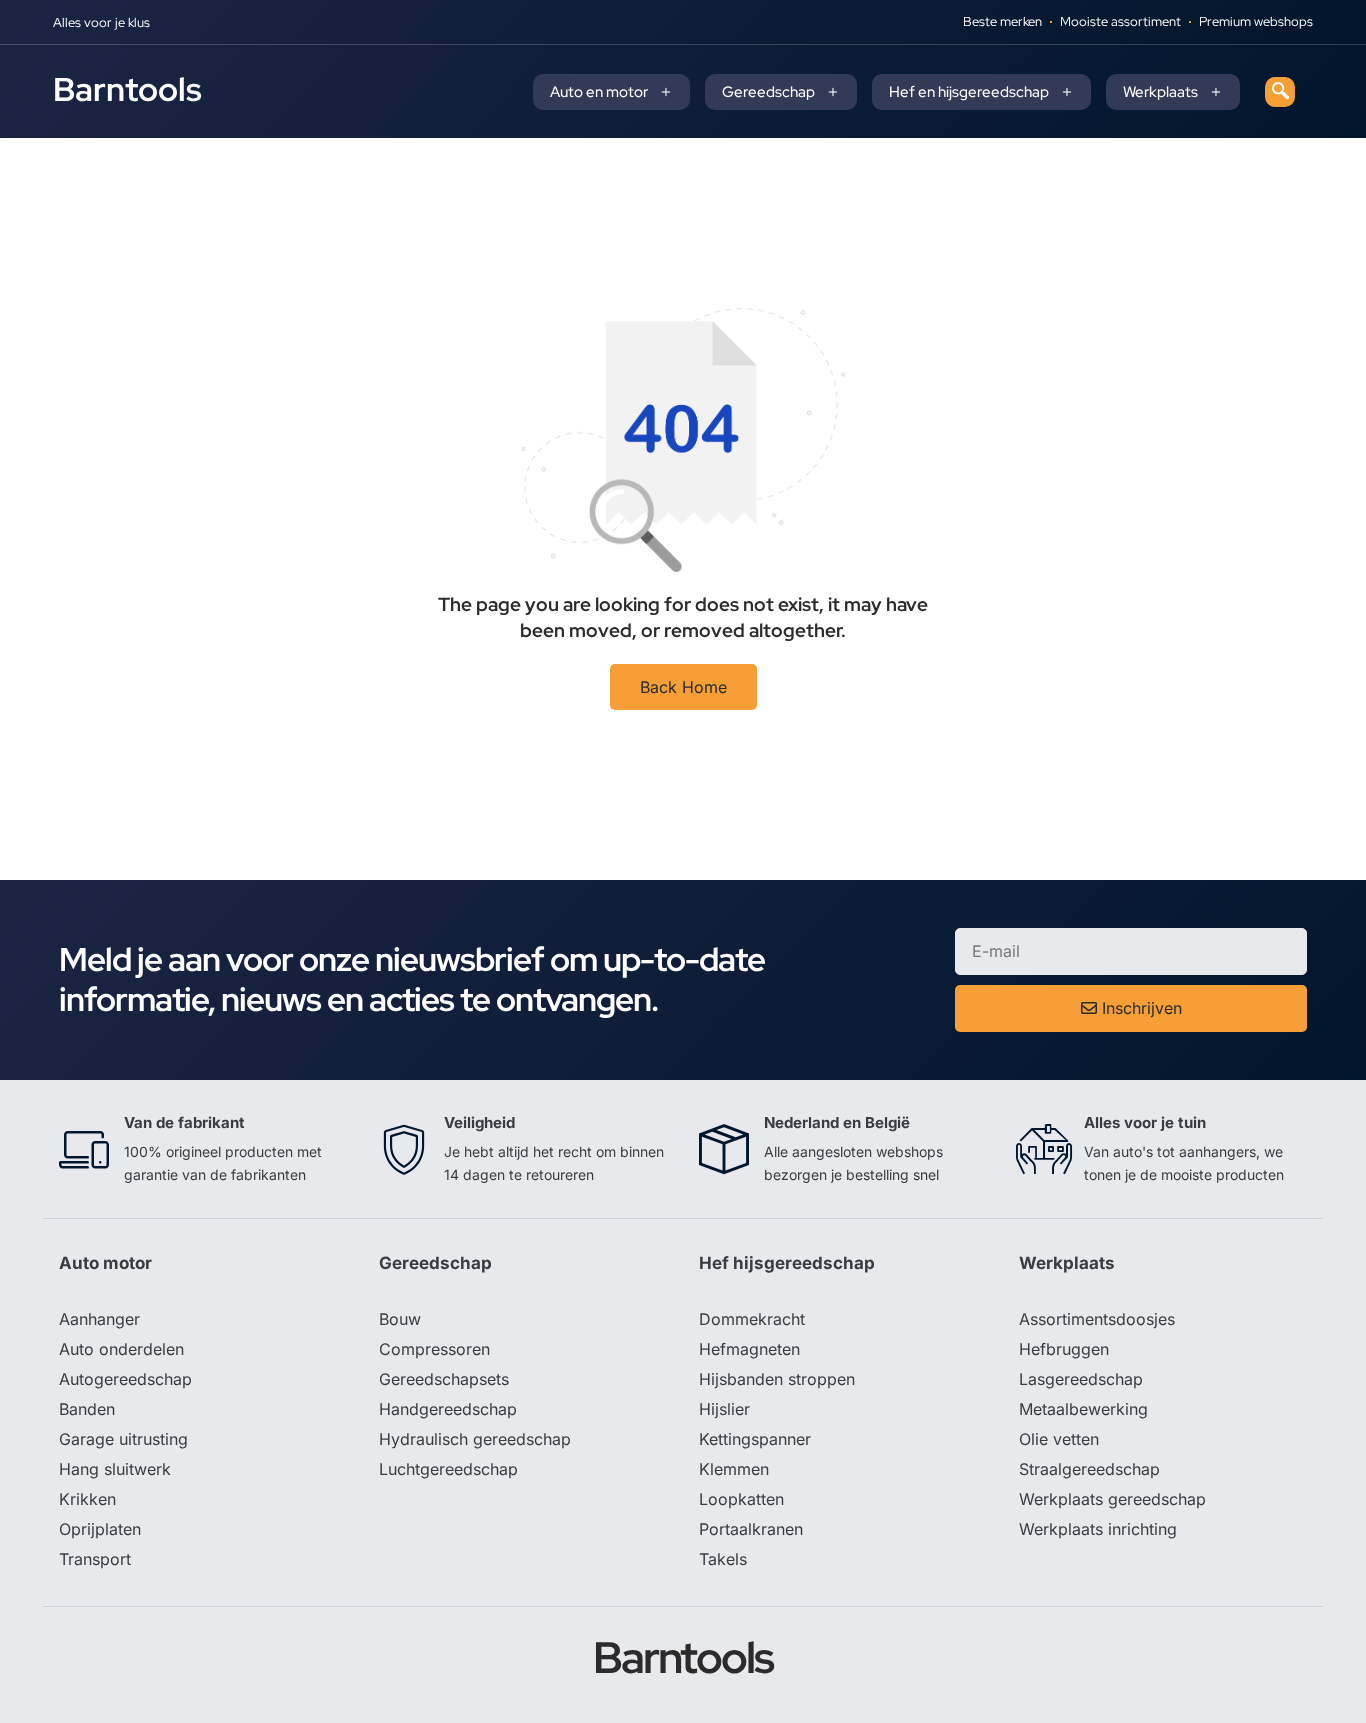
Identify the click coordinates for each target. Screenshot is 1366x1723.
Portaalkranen (751, 1529)
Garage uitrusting (123, 1439)
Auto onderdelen (121, 1349)
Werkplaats (1160, 92)
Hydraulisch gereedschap (475, 1439)
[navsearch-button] (1280, 92)
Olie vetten (1059, 1439)
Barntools (127, 89)
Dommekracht (752, 1319)
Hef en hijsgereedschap (969, 92)
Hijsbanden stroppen (777, 1379)
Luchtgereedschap (448, 1469)
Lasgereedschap (1081, 1379)
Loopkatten (741, 1499)
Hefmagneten (749, 1349)
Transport (95, 1559)
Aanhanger (99, 1319)
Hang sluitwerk (115, 1469)
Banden (87, 1409)
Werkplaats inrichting (1098, 1529)
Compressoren (434, 1349)
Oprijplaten (100, 1529)
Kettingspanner (755, 1439)
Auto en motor (599, 92)
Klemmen (734, 1469)
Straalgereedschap (1089, 1469)
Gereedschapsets (444, 1379)
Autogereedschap (125, 1379)
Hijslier (724, 1409)
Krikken (87, 1499)
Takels (723, 1559)
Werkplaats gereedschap (1112, 1499)
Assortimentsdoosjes (1097, 1319)
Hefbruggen (1064, 1349)
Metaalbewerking (1083, 1409)
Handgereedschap (448, 1409)
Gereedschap (768, 92)
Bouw (400, 1319)
